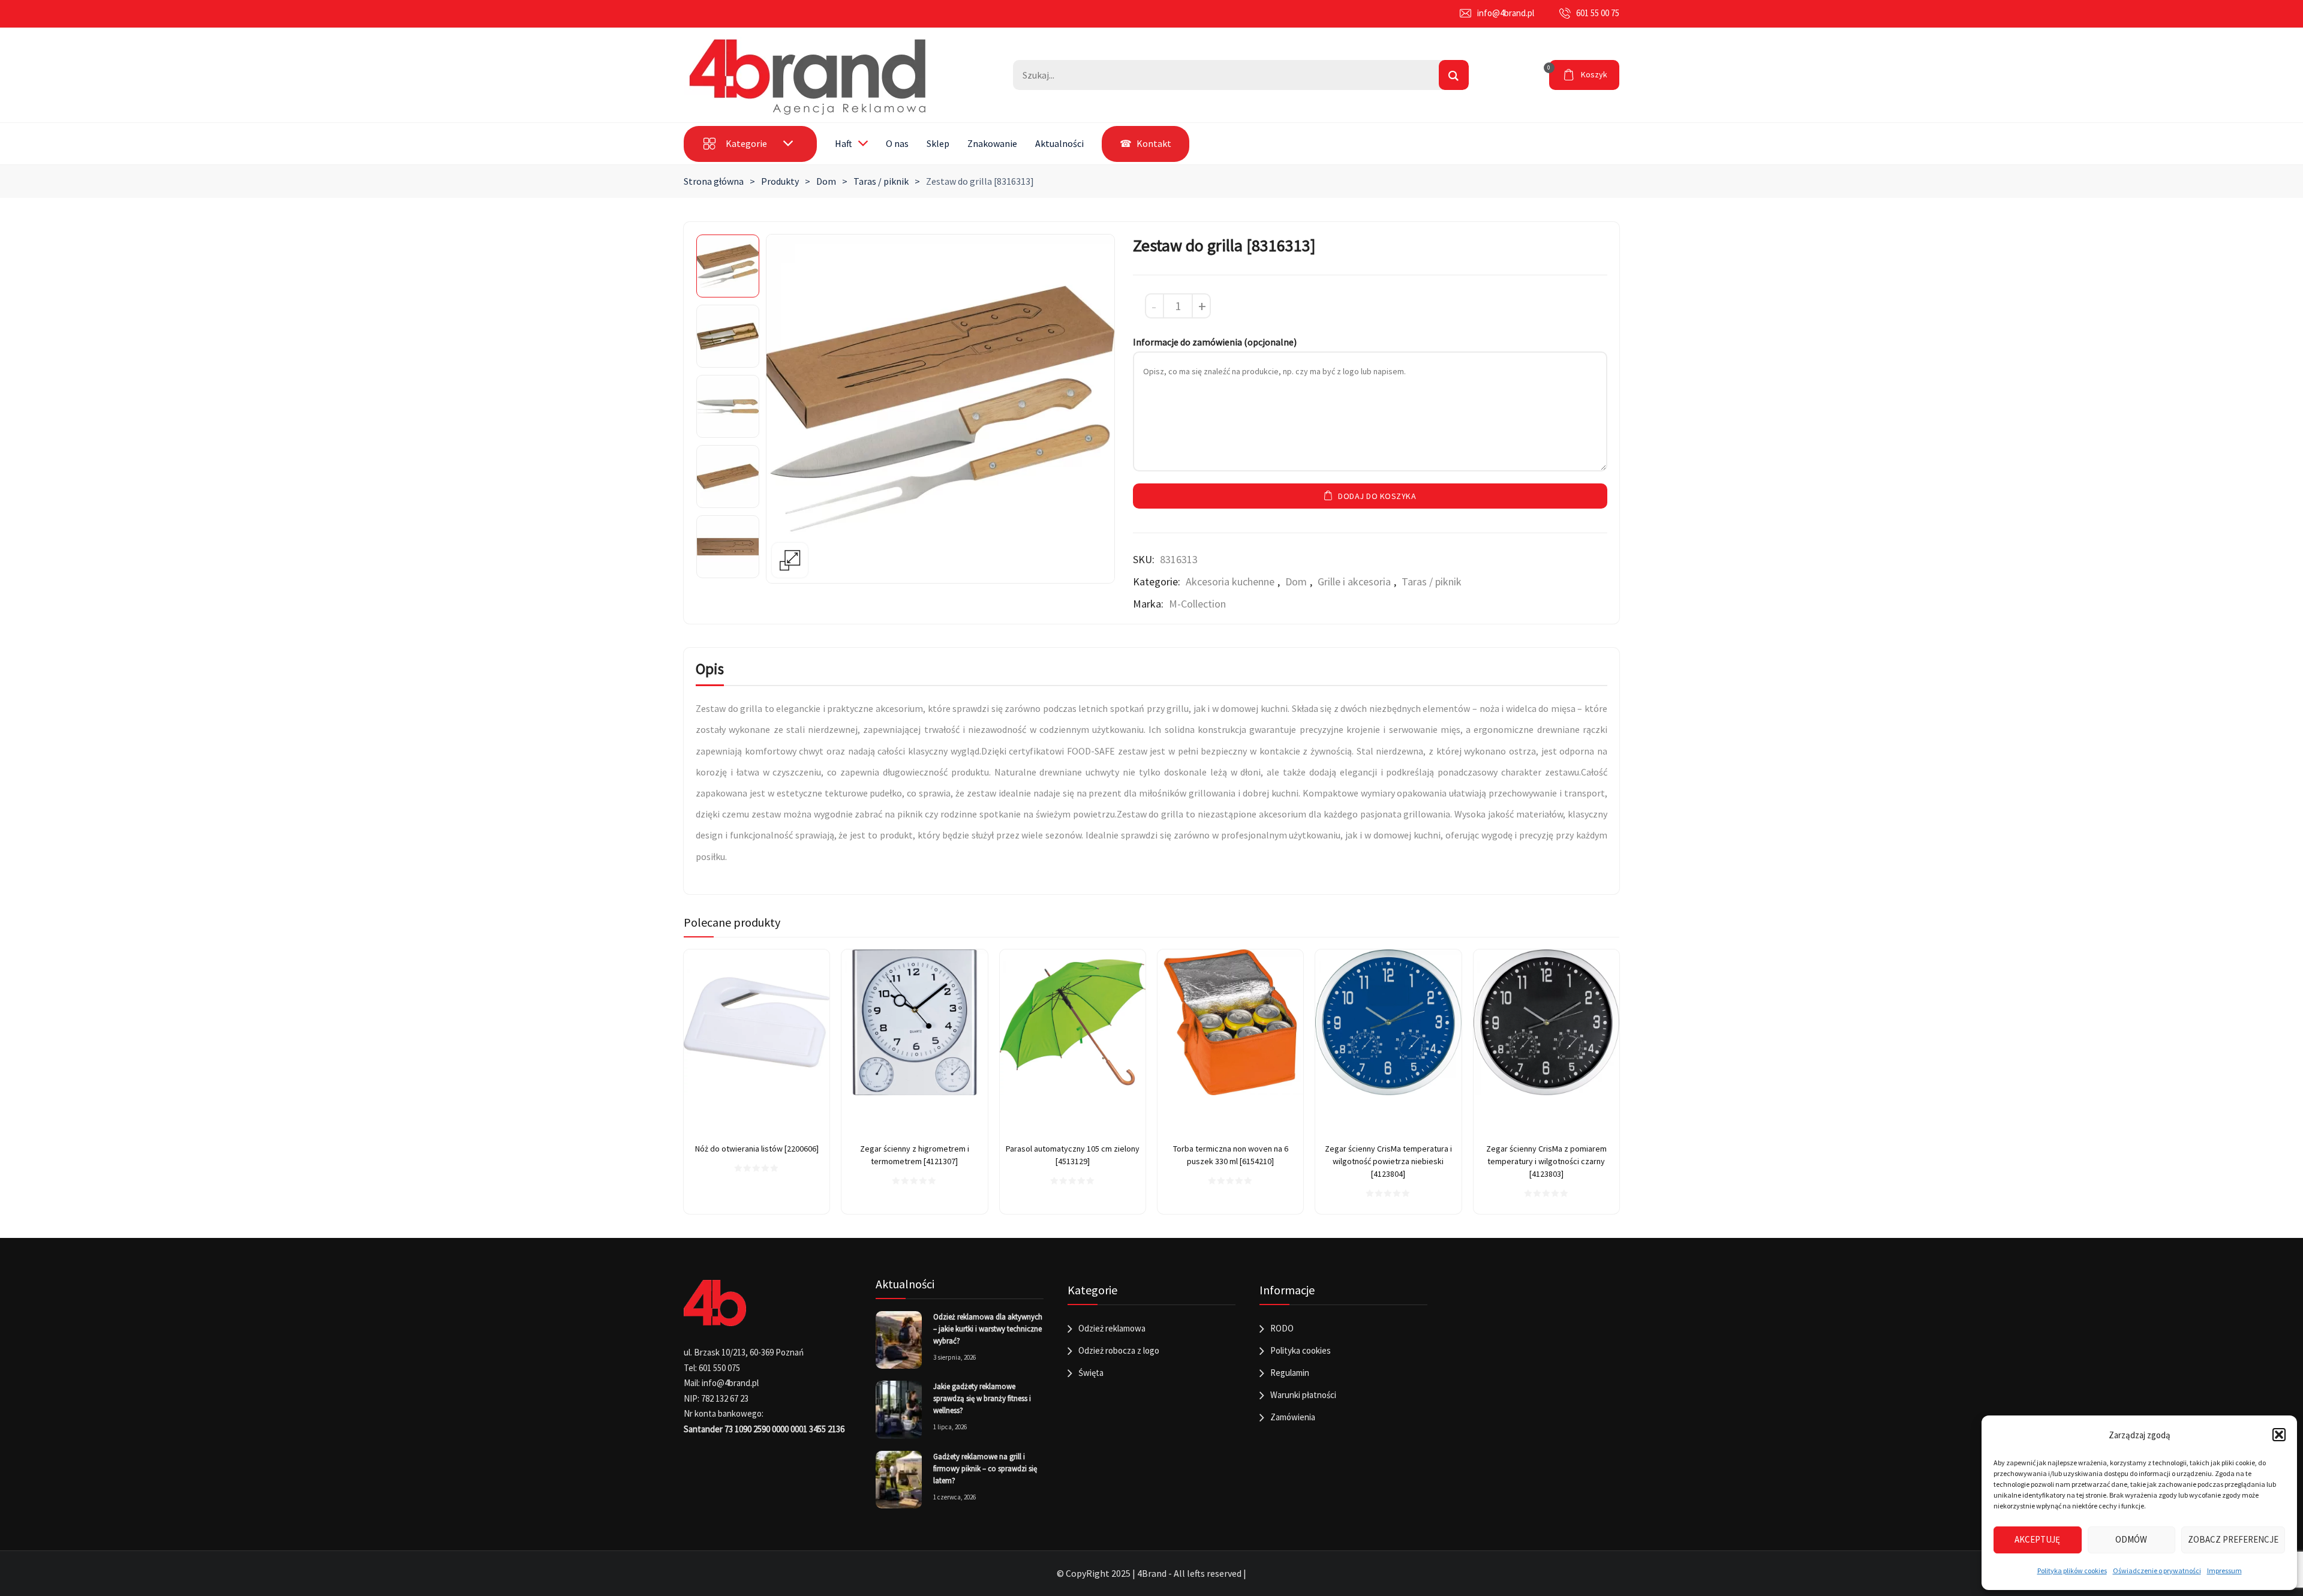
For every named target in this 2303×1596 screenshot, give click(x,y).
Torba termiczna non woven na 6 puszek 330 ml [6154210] (1231, 1155)
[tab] (710, 671)
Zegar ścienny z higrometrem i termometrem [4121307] (915, 1155)
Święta (1091, 1373)
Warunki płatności (1303, 1395)
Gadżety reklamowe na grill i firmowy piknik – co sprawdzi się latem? (985, 1469)
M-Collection (1197, 604)
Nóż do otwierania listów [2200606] (757, 1149)
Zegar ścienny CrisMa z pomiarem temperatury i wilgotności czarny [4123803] (1546, 1161)
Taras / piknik (881, 181)
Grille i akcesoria (1354, 581)
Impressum (2224, 1571)
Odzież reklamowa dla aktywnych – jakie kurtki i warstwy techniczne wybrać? (988, 1329)
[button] (2279, 1435)
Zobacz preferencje (2233, 1539)
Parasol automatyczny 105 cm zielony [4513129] (1073, 1155)
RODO (1282, 1328)
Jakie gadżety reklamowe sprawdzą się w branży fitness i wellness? (982, 1398)
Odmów (2131, 1539)
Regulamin (1290, 1373)
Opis (710, 669)
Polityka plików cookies (2072, 1571)
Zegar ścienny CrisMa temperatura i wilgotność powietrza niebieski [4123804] (1388, 1161)
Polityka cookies (1301, 1350)
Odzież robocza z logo (1119, 1350)
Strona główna (714, 181)
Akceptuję (2037, 1539)
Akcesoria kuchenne (1230, 581)
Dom (826, 181)
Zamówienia (1293, 1417)
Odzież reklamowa (1112, 1328)
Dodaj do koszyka (1377, 496)
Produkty (780, 181)
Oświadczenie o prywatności (2157, 1571)
